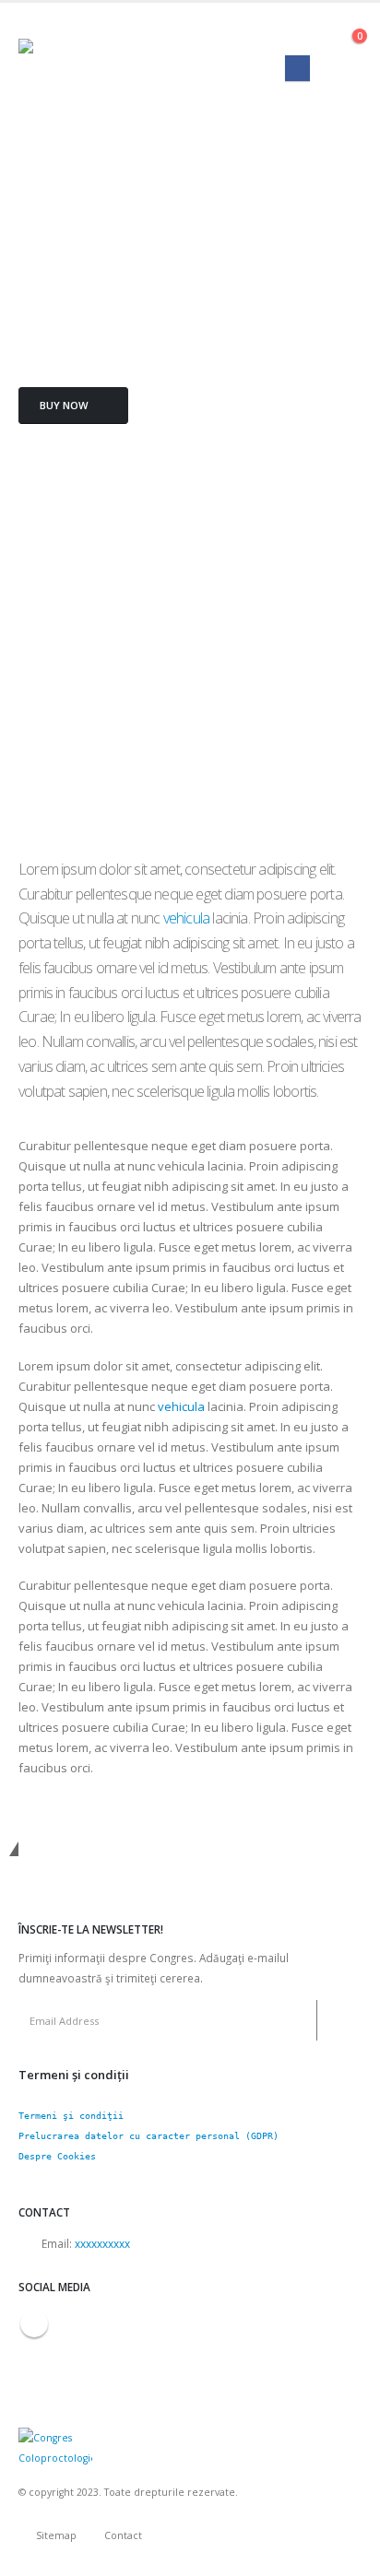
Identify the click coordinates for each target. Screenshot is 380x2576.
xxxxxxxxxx (102, 2243)
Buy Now (65, 405)
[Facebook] (297, 68)
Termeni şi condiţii (71, 2116)
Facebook (34, 2323)
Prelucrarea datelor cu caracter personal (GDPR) (148, 2136)
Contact (123, 2535)
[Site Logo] (88, 56)
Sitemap (56, 2535)
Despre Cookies (57, 2156)
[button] (344, 33)
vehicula (187, 918)
